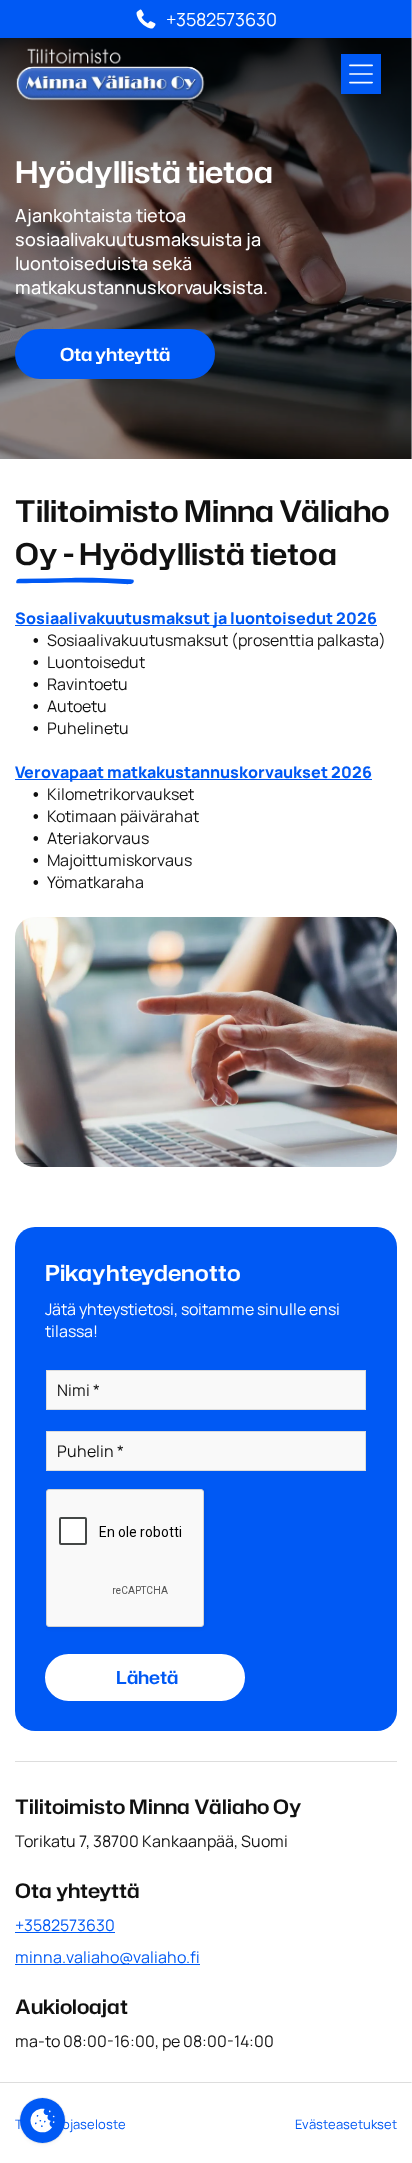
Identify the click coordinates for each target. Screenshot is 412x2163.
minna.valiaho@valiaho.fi (107, 1957)
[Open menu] (361, 74)
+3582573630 (65, 1925)
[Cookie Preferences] (42, 2120)
